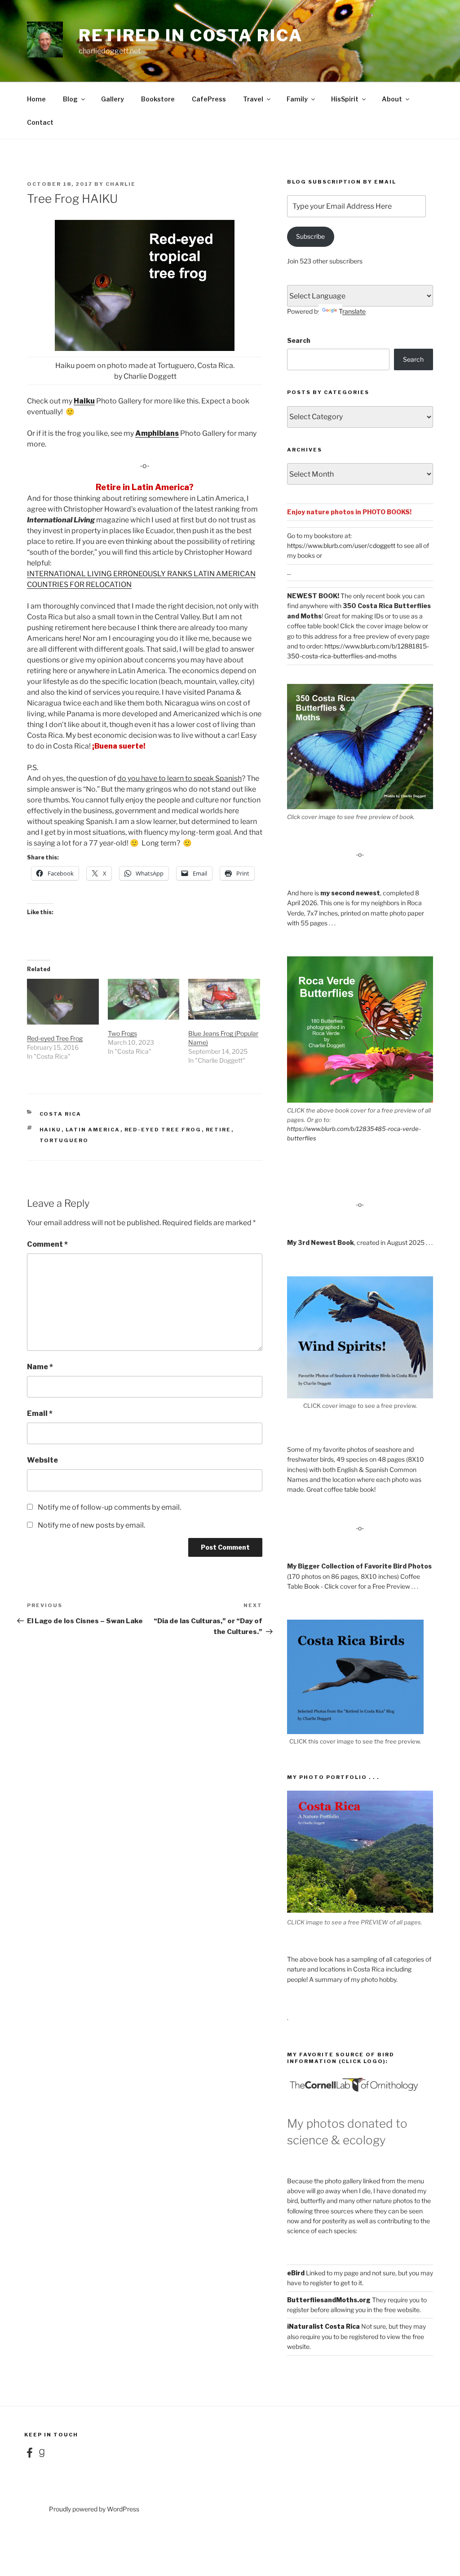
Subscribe (310, 236)
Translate (352, 311)
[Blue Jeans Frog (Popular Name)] (224, 999)
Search (299, 340)
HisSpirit (345, 99)
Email (40, 1413)
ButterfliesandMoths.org (329, 2300)
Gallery (113, 99)
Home (36, 99)
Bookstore (158, 99)
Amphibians (157, 433)
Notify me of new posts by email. (91, 1525)
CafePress (209, 99)
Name (40, 1367)
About (392, 99)
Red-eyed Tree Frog (55, 1038)
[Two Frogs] (144, 999)
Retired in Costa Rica (190, 35)
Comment (47, 1244)
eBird (296, 2273)
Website (42, 1460)
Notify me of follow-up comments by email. (109, 1507)
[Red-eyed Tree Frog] (63, 1002)
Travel (253, 99)
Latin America (93, 1130)
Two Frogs (122, 1033)
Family (297, 99)
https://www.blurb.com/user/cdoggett (341, 545)
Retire (219, 1130)
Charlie (121, 184)
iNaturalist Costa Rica (323, 2326)
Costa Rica (61, 1114)
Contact (40, 122)
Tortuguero (64, 1140)
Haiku (84, 401)
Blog (70, 99)
